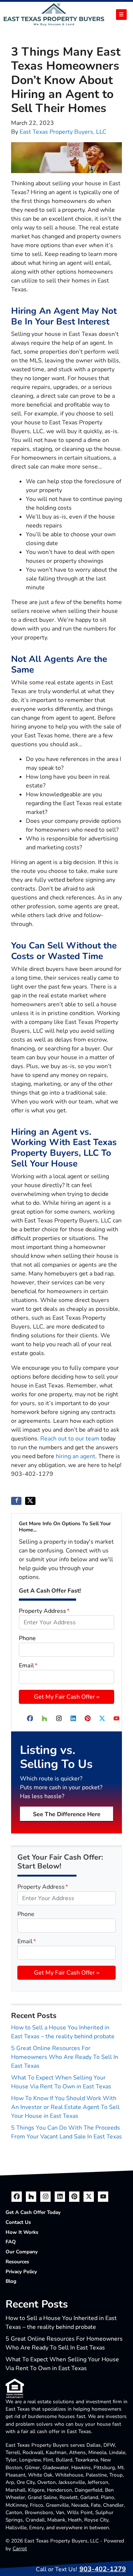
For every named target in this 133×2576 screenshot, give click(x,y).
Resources (17, 2262)
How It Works (22, 2232)
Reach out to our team (70, 1439)
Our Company (22, 2252)
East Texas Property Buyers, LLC (63, 132)
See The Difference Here (67, 1814)
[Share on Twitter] (30, 1501)
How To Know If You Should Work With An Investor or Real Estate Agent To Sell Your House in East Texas (65, 2107)
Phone (27, 1638)
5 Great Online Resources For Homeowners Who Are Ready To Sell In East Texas (65, 2057)
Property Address (44, 1611)
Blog (11, 2281)
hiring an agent (76, 1456)
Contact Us (18, 2222)
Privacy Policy (21, 2272)
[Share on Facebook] (16, 1501)
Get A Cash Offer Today (33, 2212)
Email (28, 1666)
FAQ (11, 2242)
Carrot (20, 2549)
